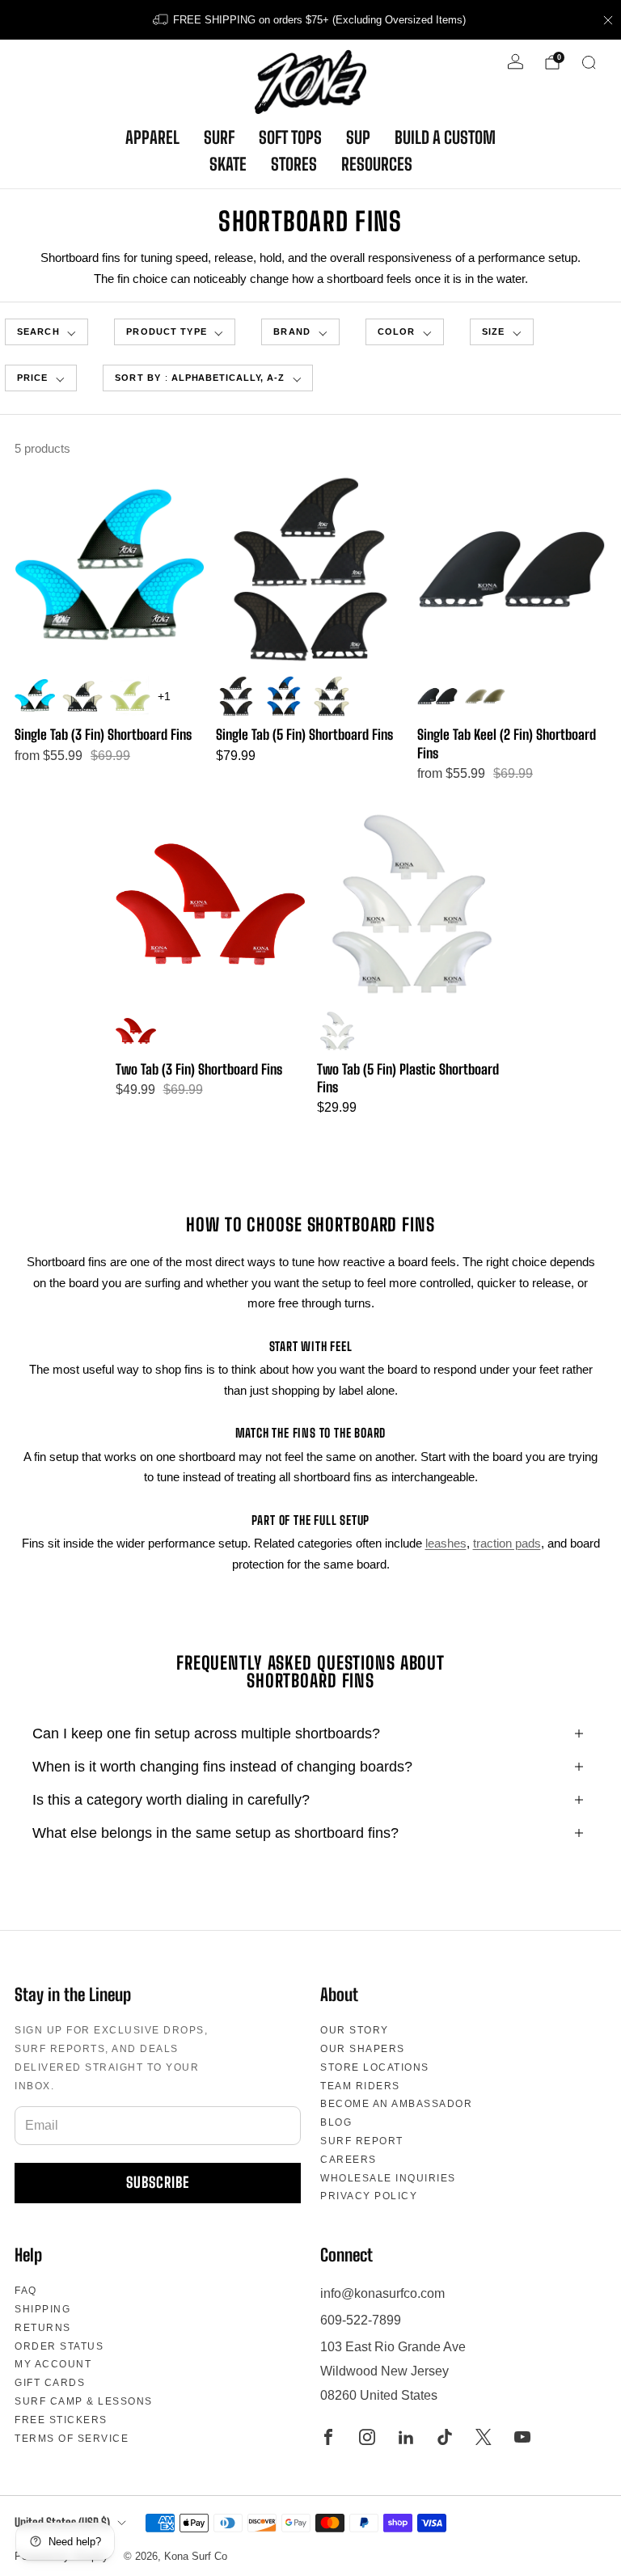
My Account (53, 2364)
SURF (219, 137)
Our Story (355, 2030)
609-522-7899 (361, 2320)
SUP (358, 137)
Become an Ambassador (396, 2104)
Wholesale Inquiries (388, 2178)
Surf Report (362, 2141)
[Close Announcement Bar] (608, 20)
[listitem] (310, 20)
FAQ (26, 2291)
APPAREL (152, 137)
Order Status (59, 2346)
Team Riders (360, 2086)
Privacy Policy (369, 2196)
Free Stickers (61, 2420)
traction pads (507, 1543)
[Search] (589, 62)
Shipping (42, 2309)
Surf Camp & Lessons (84, 2401)
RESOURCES (377, 164)
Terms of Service (72, 2439)
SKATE (228, 164)
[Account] (515, 62)
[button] (175, 332)
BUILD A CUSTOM (445, 137)
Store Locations (375, 2067)
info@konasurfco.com (382, 2293)
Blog (336, 2122)
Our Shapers (363, 2049)
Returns (43, 2328)
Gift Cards (50, 2383)
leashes (446, 1543)
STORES (294, 164)
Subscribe (158, 2182)
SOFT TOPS (290, 137)
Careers (349, 2160)
